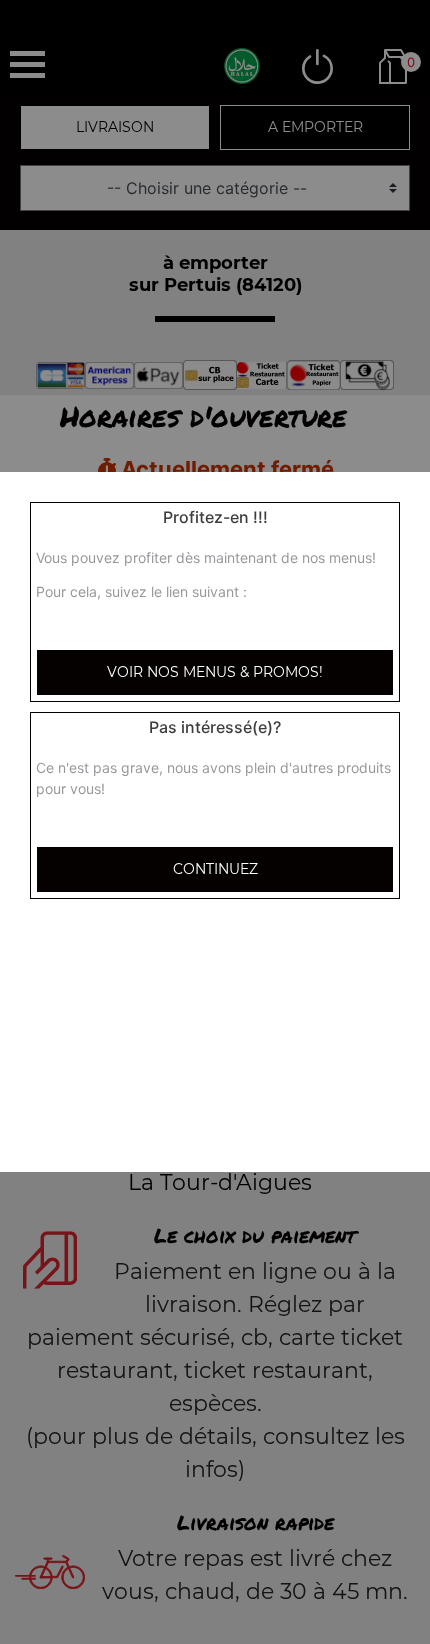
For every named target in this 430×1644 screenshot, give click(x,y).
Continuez (215, 869)
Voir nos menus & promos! (215, 672)
